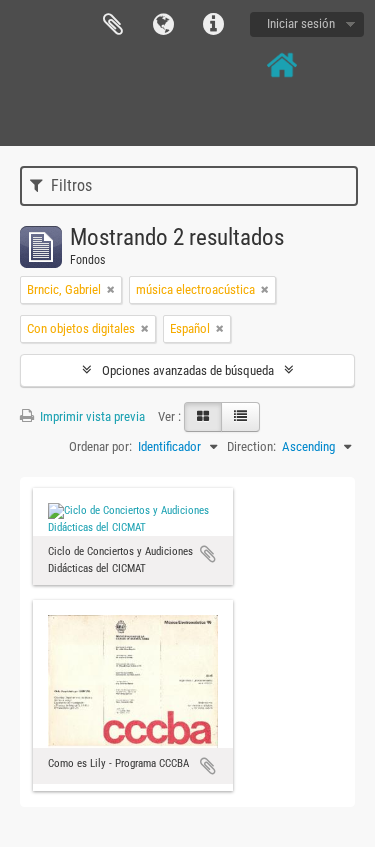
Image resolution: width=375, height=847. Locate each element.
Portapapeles (113, 25)
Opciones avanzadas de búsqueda (188, 370)
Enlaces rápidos (213, 25)
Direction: (251, 446)
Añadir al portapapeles (208, 554)
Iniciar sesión (301, 23)
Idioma (163, 25)
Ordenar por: (100, 446)
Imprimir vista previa (91, 416)
